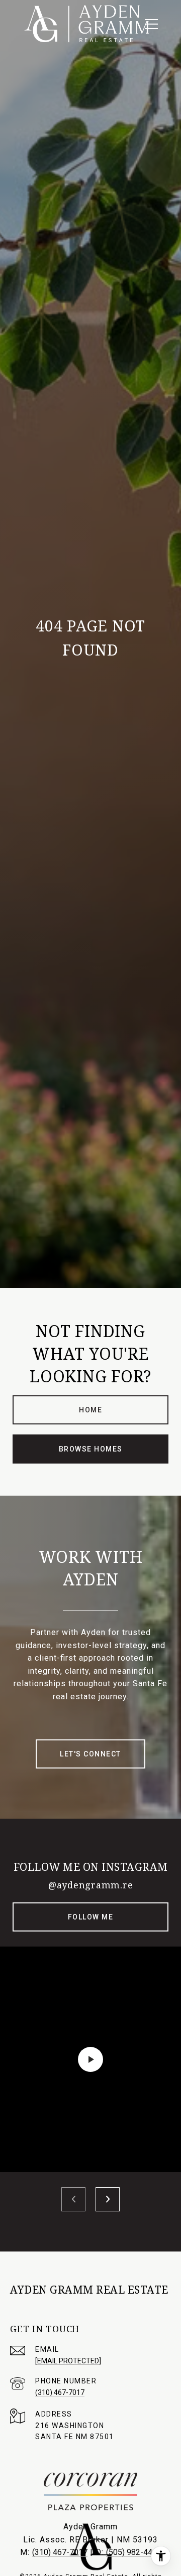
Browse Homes (91, 1449)
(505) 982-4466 (134, 2552)
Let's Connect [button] (90, 1754)
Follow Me (91, 1917)
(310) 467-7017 (60, 2392)
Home (90, 1410)
